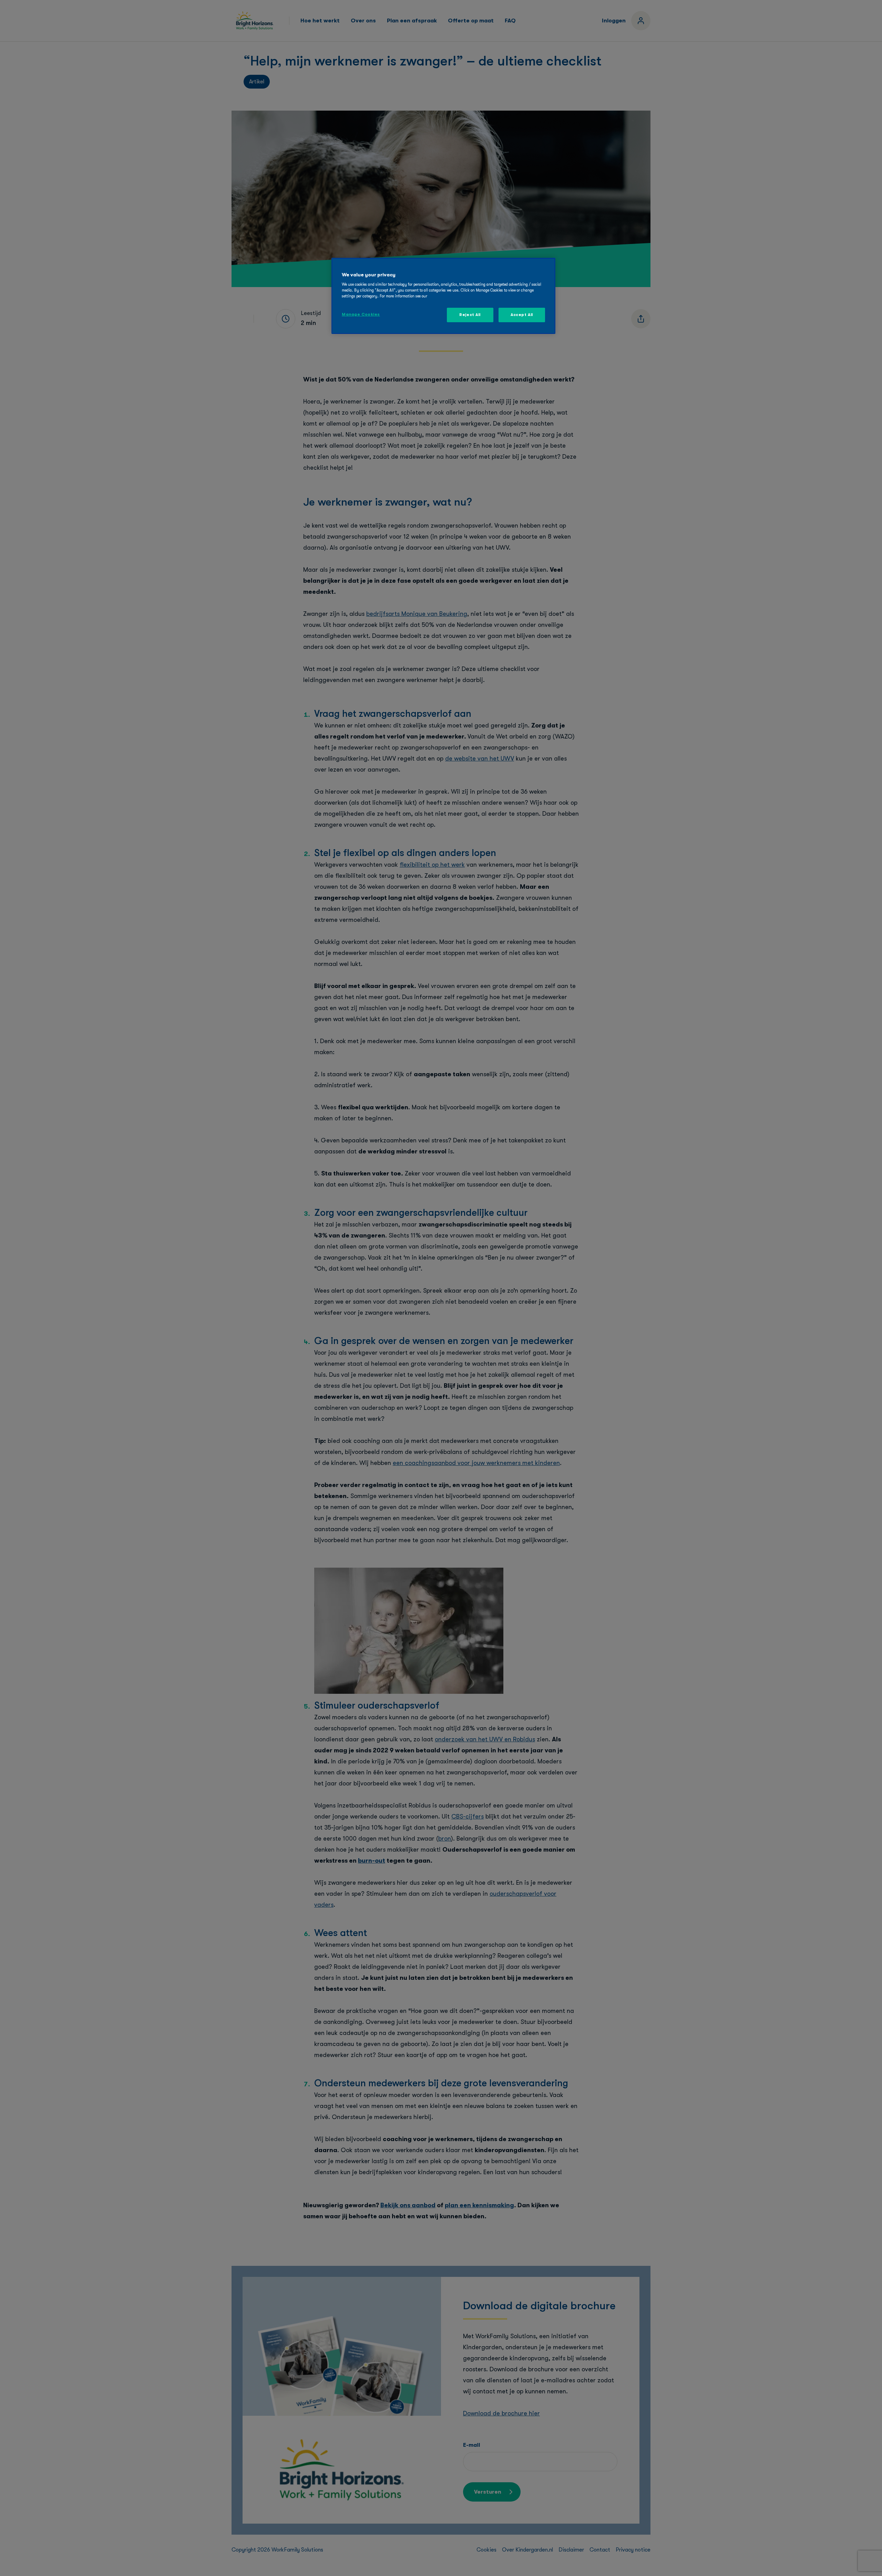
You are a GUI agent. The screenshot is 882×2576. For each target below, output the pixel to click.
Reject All (470, 315)
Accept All (522, 315)
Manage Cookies (361, 314)
